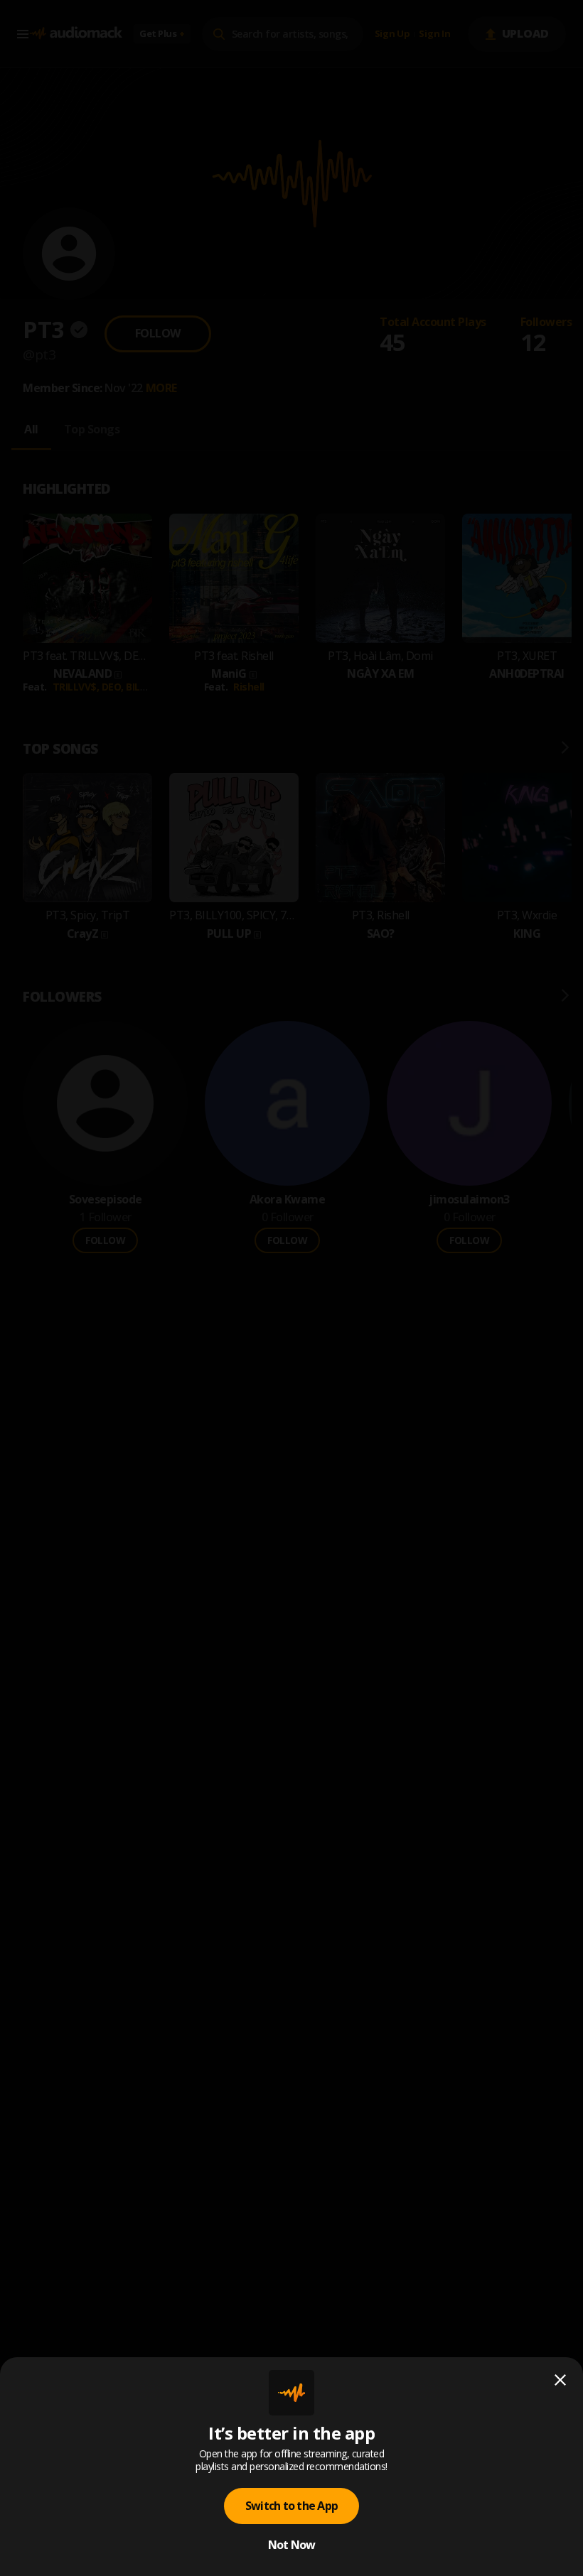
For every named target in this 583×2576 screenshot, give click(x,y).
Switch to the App (291, 2506)
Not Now (292, 2545)
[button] (291, 1288)
